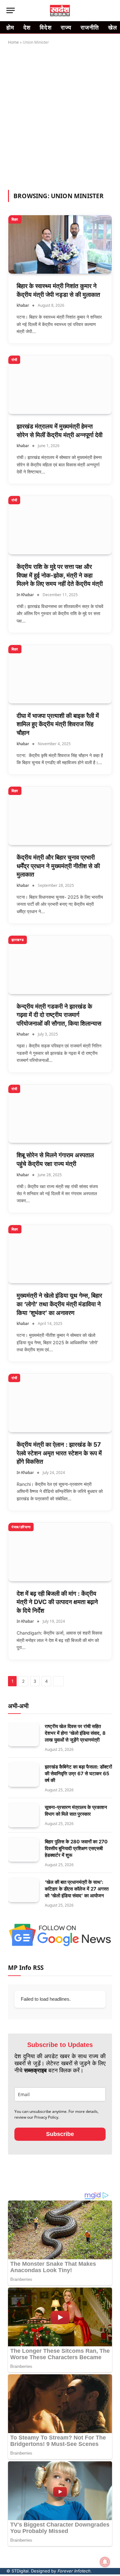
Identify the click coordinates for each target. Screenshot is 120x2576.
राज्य (66, 27)
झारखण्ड (18, 940)
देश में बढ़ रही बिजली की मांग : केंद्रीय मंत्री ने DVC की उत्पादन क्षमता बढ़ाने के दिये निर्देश (57, 1602)
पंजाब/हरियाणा (21, 1527)
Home (13, 42)
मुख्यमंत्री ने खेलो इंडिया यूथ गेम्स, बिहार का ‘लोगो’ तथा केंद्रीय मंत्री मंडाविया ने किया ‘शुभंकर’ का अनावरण (59, 1304)
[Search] (110, 10)
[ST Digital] (60, 11)
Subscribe (60, 2134)
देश (27, 27)
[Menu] (11, 10)
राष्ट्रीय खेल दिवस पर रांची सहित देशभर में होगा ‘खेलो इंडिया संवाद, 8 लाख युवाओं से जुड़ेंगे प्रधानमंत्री (75, 1733)
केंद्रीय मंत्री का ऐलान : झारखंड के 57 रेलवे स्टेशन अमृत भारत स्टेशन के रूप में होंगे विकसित (59, 1453)
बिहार (15, 219)
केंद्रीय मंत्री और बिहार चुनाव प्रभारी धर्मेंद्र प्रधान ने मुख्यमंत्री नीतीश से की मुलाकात (58, 866)
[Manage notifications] (105, 2562)
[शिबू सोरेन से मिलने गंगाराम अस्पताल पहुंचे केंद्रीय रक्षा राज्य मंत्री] (60, 1114)
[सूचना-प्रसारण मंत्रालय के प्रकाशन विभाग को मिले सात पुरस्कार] (24, 1815)
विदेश (46, 27)
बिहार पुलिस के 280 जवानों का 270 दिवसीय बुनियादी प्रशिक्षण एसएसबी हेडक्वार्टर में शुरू (76, 1848)
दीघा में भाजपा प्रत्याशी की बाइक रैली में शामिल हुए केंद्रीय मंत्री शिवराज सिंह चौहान (58, 724)
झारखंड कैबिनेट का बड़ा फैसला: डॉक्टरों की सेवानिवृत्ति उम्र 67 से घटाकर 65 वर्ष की (78, 1773)
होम (10, 27)
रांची (14, 360)
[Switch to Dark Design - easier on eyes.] (100, 11)
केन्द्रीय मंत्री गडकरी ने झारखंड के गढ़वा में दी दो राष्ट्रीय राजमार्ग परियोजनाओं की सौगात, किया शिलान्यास (59, 1015)
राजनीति (90, 27)
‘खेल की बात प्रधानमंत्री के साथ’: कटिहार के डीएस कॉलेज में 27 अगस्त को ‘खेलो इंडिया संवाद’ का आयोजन (77, 1889)
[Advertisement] (60, 116)
